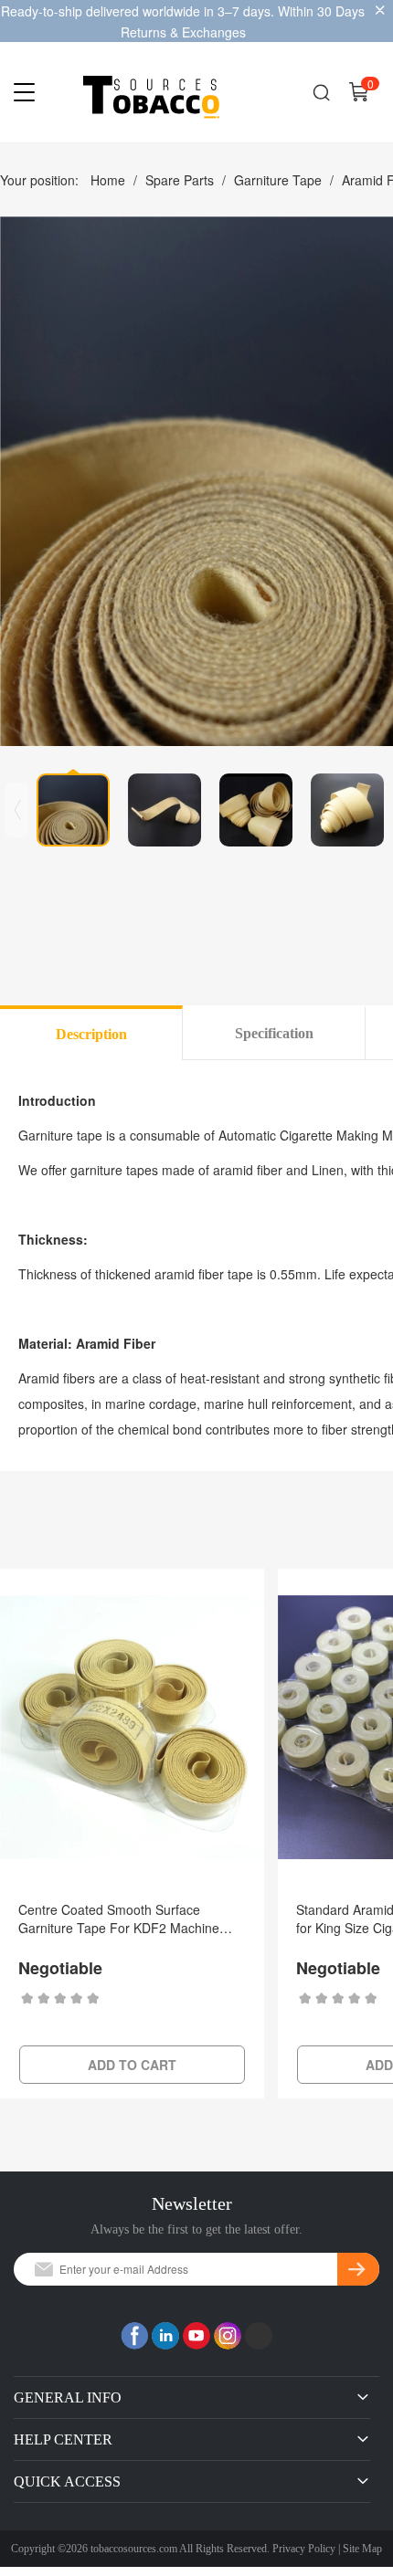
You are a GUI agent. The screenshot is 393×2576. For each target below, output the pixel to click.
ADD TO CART (132, 2065)
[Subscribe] (358, 2269)
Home (108, 180)
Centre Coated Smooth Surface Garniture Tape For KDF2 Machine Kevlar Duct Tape (119, 1919)
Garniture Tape (278, 180)
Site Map (362, 2549)
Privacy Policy (304, 2549)
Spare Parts (180, 180)
